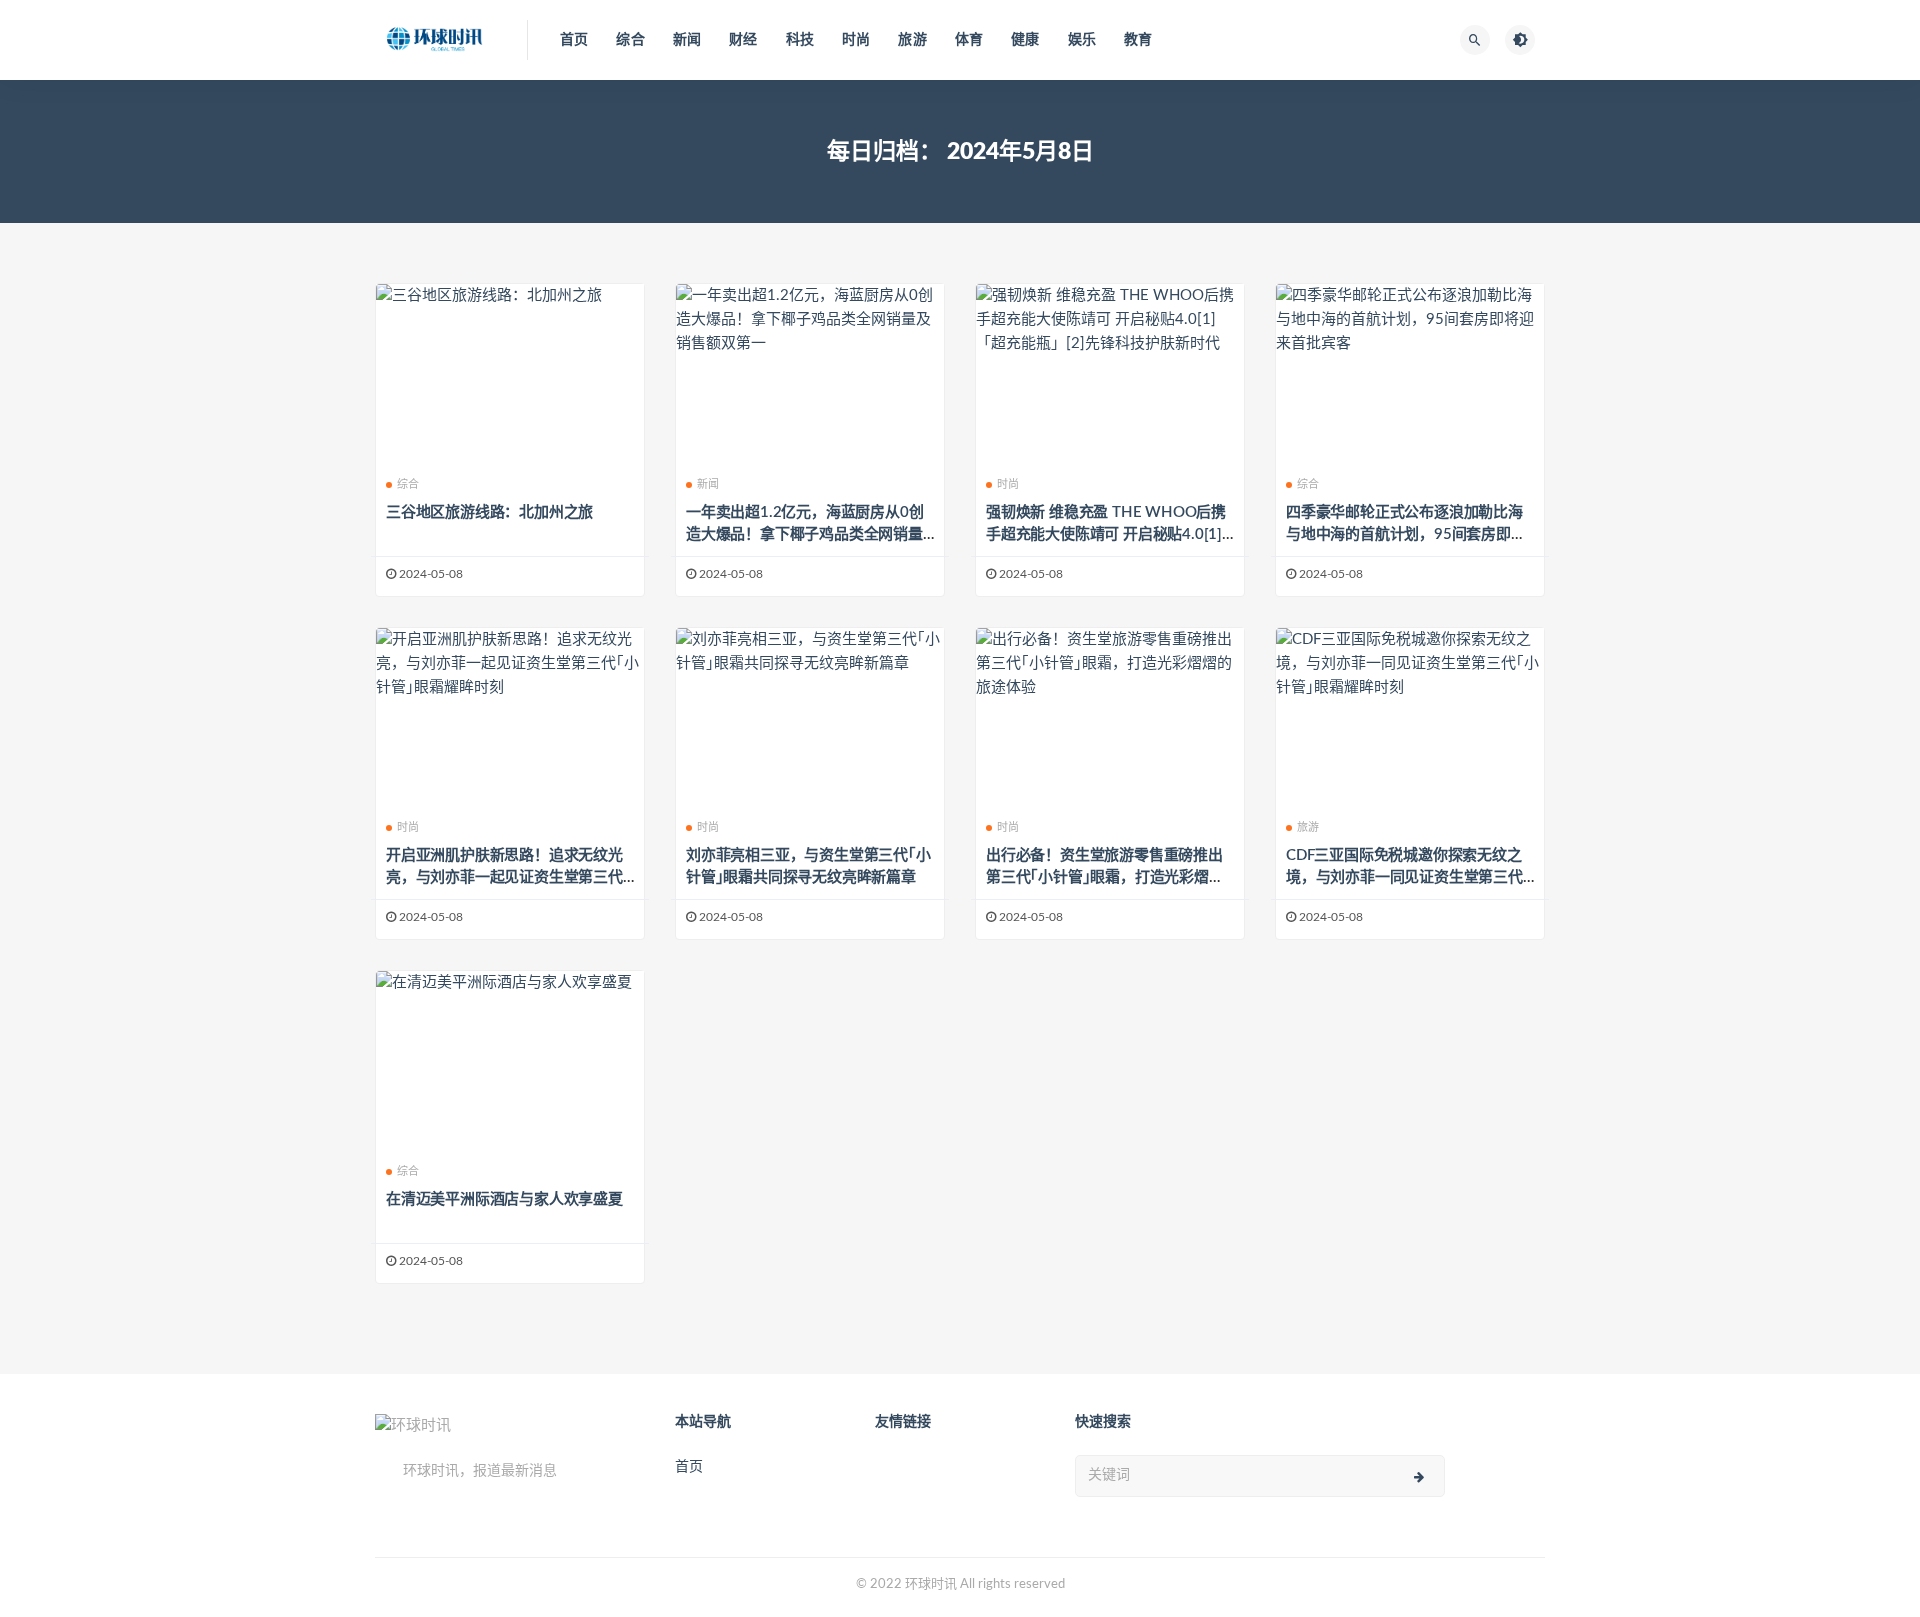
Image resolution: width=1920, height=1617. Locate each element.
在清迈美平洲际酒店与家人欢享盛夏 (504, 1199)
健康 (1025, 40)
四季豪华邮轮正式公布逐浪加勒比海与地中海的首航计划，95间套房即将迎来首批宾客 (1406, 534)
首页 (574, 40)
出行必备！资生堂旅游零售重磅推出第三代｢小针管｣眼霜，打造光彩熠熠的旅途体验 (1105, 877)
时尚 (856, 40)
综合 (630, 40)
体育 (969, 40)
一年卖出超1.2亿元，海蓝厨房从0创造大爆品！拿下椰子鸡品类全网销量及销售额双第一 (804, 534)
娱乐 (1082, 40)
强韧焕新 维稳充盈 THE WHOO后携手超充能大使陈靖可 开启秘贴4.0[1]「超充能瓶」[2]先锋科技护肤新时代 (1106, 534)
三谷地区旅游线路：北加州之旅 (489, 512)
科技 (800, 40)
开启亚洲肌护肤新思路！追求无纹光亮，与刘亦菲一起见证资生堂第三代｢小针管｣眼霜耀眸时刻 (504, 877)
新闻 (687, 40)
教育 (1138, 40)
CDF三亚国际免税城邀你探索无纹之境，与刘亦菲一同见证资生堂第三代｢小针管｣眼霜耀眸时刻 (1404, 877)
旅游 (912, 40)
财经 (743, 40)
